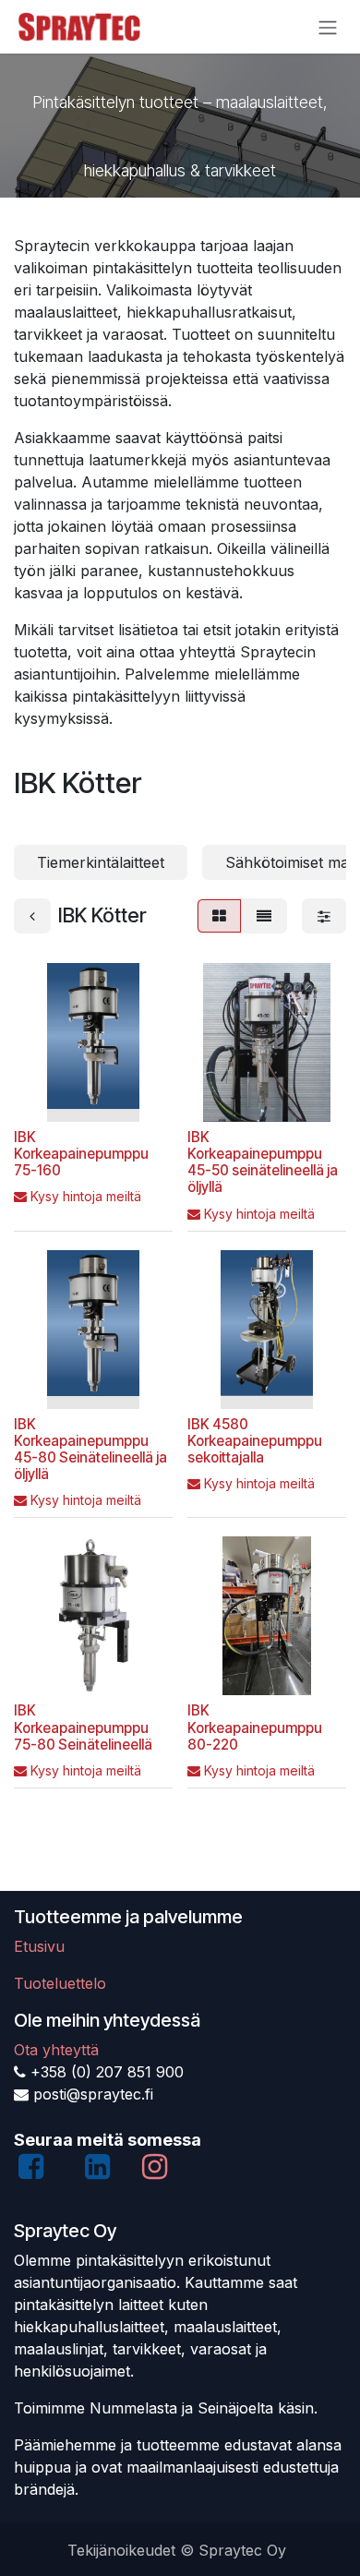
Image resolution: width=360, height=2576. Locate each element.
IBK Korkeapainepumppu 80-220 (255, 1727)
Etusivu (39, 1946)
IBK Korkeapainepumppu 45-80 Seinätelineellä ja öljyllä (90, 1450)
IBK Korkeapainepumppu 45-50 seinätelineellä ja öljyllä (263, 1162)
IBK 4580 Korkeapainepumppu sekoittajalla (255, 1441)
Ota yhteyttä (56, 2050)
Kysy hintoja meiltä (86, 1196)
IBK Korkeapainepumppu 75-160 (81, 1154)
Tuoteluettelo (60, 1983)
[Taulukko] (219, 916)
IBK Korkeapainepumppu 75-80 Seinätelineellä (83, 1727)
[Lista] (264, 916)
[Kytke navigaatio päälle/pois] (328, 27)
